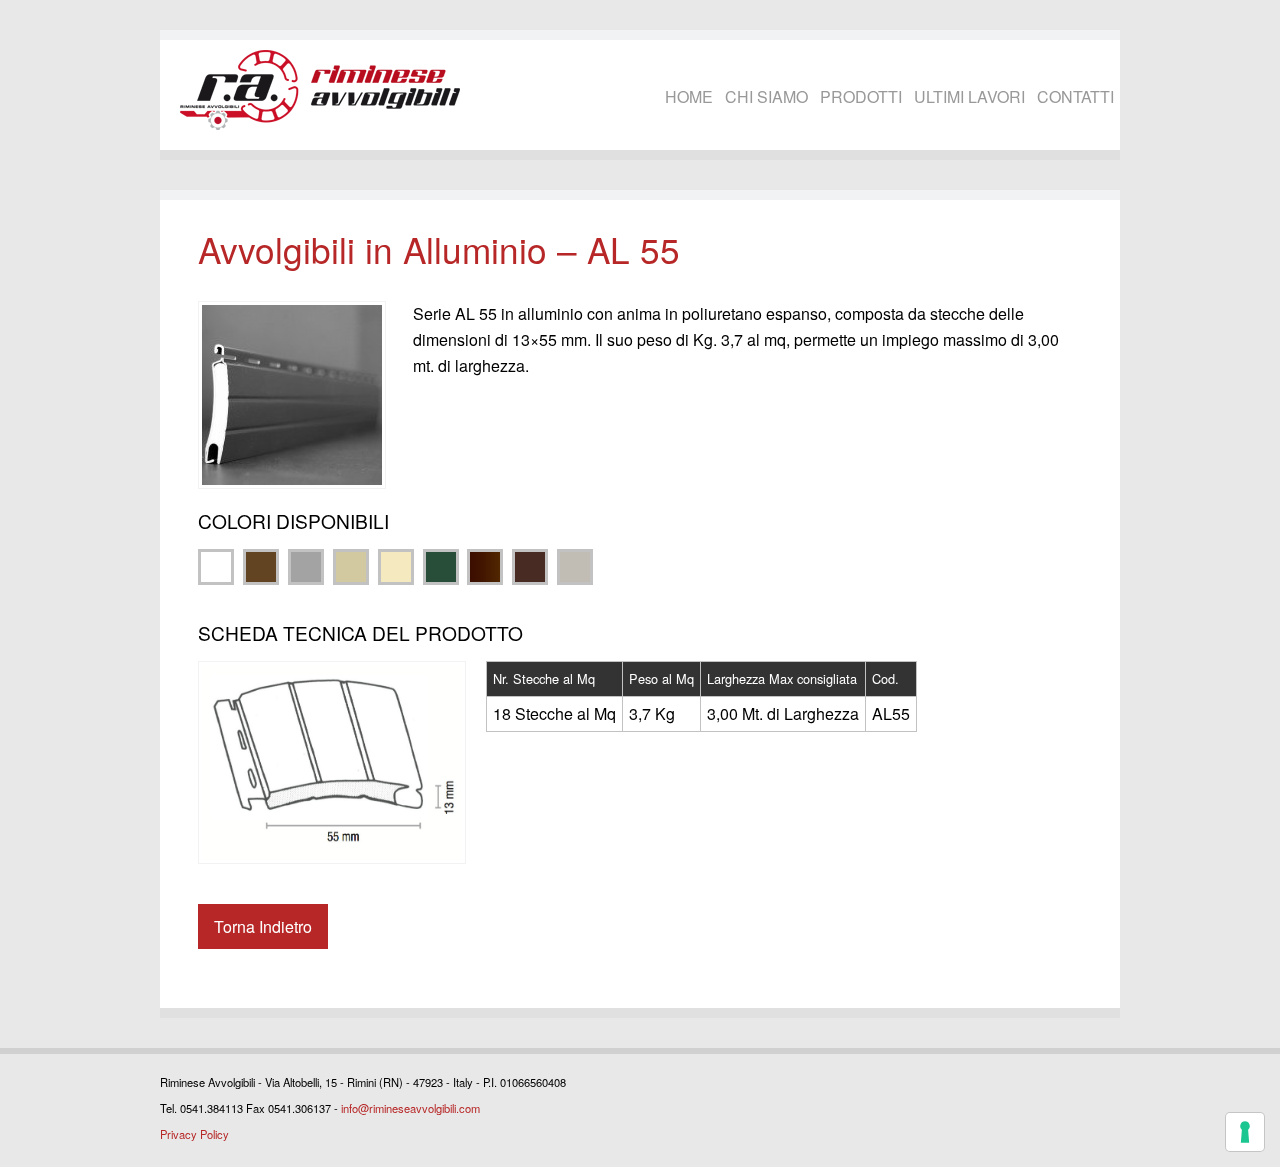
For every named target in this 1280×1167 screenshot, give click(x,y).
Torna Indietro (263, 926)
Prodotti (861, 96)
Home (689, 96)
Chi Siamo (766, 96)
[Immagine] (292, 395)
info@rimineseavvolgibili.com (410, 1108)
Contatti (1075, 96)
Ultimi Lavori (969, 96)
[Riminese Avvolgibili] (320, 90)
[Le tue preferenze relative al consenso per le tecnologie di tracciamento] (1245, 1132)
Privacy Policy (194, 1134)
